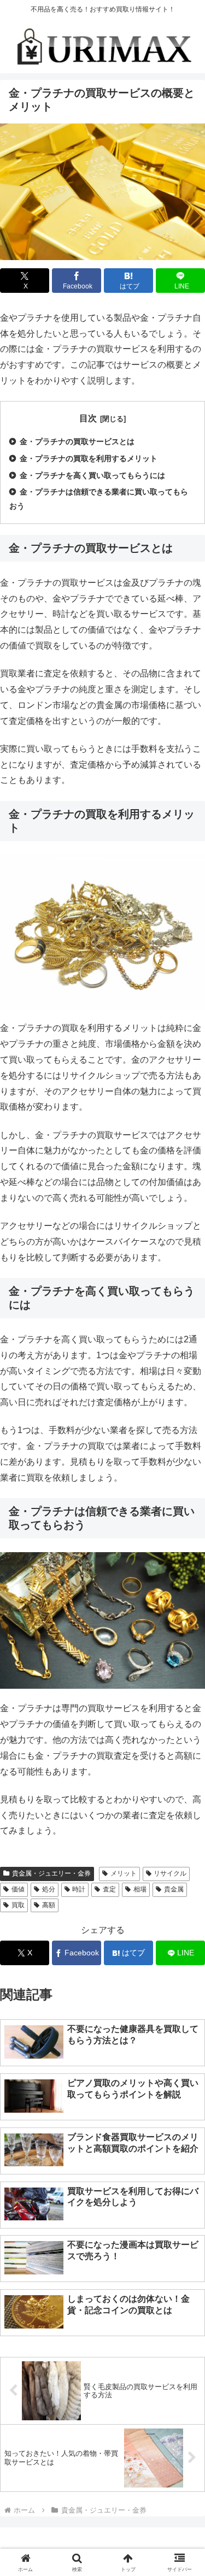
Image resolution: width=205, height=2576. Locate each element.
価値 (18, 1889)
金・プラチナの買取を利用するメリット (89, 458)
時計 (79, 1889)
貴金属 (174, 1889)
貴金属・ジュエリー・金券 (51, 1873)
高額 (49, 1905)
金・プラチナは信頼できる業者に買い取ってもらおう (99, 499)
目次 (88, 418)
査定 (109, 1889)
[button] (177, 1771)
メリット (124, 1873)
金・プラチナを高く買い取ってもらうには (92, 475)
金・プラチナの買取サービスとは (77, 441)
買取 (18, 1905)
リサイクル (170, 1873)
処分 (49, 1889)
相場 (140, 1889)
